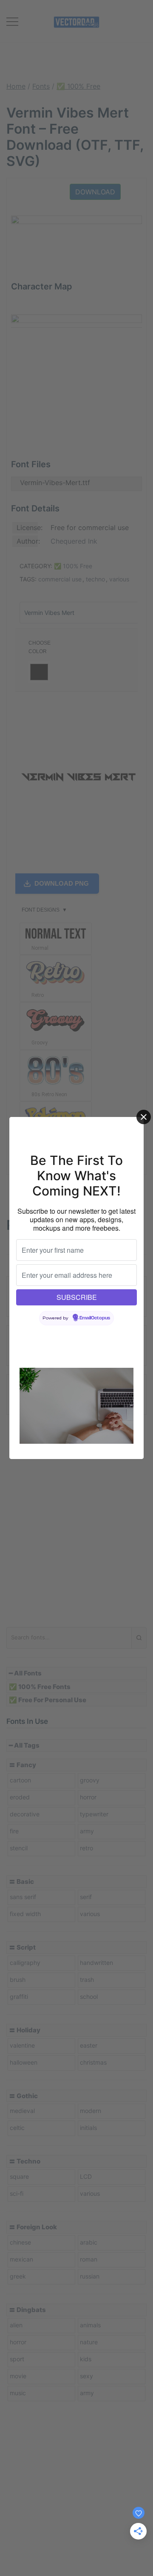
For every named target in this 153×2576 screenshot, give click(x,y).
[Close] (144, 1117)
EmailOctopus (95, 1318)
